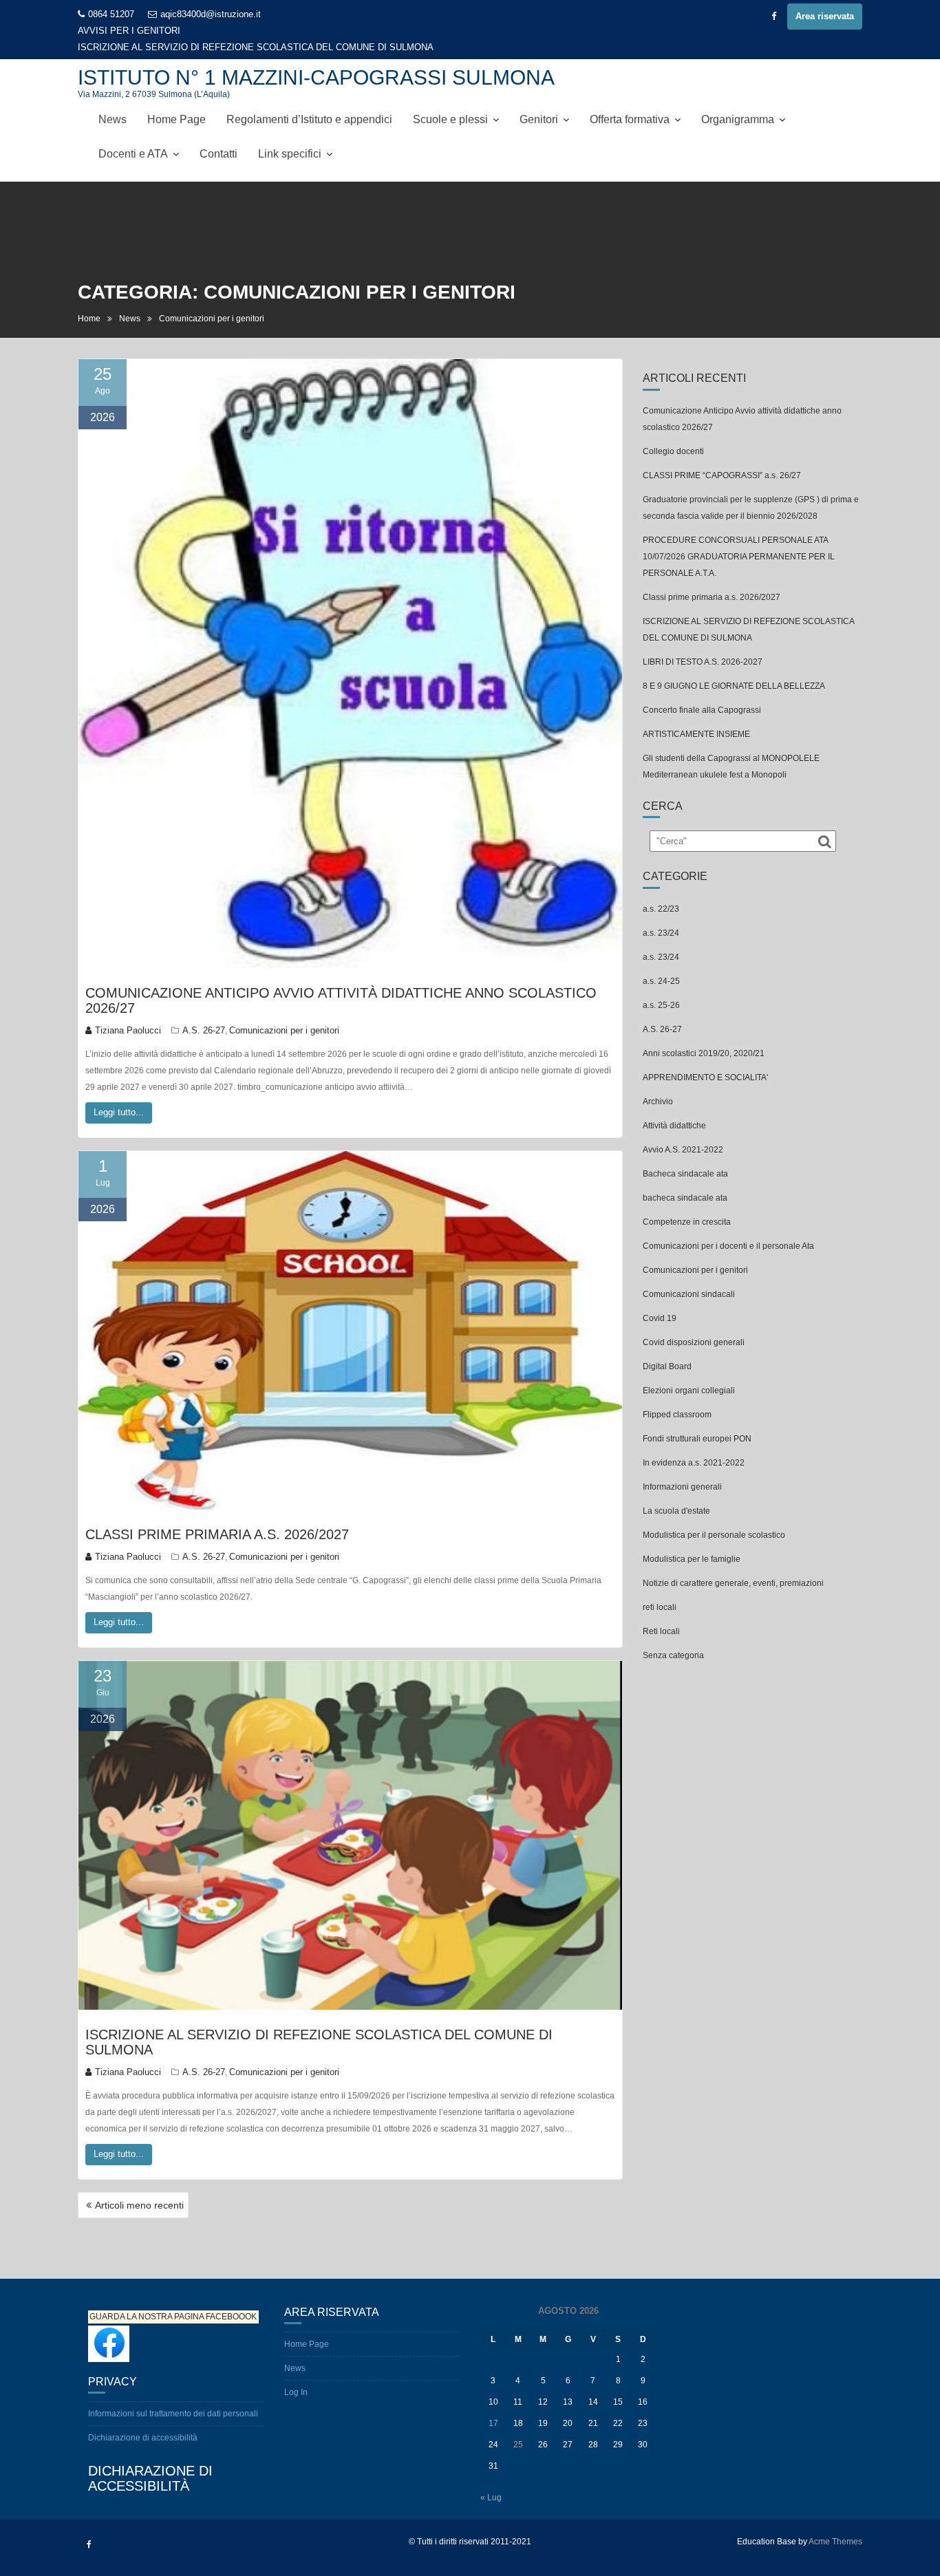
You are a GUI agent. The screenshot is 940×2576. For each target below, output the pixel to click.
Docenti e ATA (133, 137)
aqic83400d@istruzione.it (211, 14)
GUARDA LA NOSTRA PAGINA (147, 2301)
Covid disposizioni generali (694, 1326)
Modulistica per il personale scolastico (714, 1518)
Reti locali (661, 1615)
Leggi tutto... (119, 1096)
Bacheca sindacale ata (685, 1157)
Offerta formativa (630, 103)
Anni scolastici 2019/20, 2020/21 (704, 1037)
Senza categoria (673, 1639)
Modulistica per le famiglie (692, 1543)
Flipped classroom (677, 1398)
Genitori (539, 103)
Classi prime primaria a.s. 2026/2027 (217, 1518)
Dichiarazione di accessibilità (143, 2421)
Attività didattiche (674, 1109)
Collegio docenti (673, 435)
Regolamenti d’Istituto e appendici (309, 103)
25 (518, 2428)
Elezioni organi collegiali (689, 1374)
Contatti (218, 137)
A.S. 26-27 (204, 1014)
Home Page (177, 103)
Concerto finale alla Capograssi (702, 694)
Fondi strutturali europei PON (697, 1422)
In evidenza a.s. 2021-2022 (694, 1446)
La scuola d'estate (676, 1494)
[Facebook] (773, 17)
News (113, 103)
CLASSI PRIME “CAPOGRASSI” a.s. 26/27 (722, 459)
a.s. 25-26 (661, 989)
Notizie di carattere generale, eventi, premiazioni (733, 1567)
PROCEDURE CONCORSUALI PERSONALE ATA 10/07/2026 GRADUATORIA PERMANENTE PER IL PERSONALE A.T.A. (739, 540)
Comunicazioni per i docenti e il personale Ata (728, 1230)
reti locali (660, 1591)
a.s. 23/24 (661, 916)
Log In (296, 2376)
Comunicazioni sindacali (689, 1278)
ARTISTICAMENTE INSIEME (696, 718)
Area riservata (825, 16)
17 (493, 2407)
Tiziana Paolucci (128, 1014)
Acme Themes (835, 2525)
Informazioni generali (682, 1470)
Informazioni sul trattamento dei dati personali (173, 2397)
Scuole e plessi (450, 103)
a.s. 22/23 (661, 892)
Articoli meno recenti (139, 2189)
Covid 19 (660, 1302)
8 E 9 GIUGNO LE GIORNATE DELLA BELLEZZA (734, 669)
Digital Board (667, 1350)
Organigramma (738, 103)
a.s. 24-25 (661, 965)
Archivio (658, 1085)
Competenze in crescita (687, 1205)
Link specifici (290, 137)
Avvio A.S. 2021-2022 (683, 1133)
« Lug (491, 2481)
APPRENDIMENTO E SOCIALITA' (705, 1061)
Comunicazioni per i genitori (284, 1014)
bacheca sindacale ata (685, 1181)
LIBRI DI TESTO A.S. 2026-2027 (246, 31)
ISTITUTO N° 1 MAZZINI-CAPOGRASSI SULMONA (316, 61)
